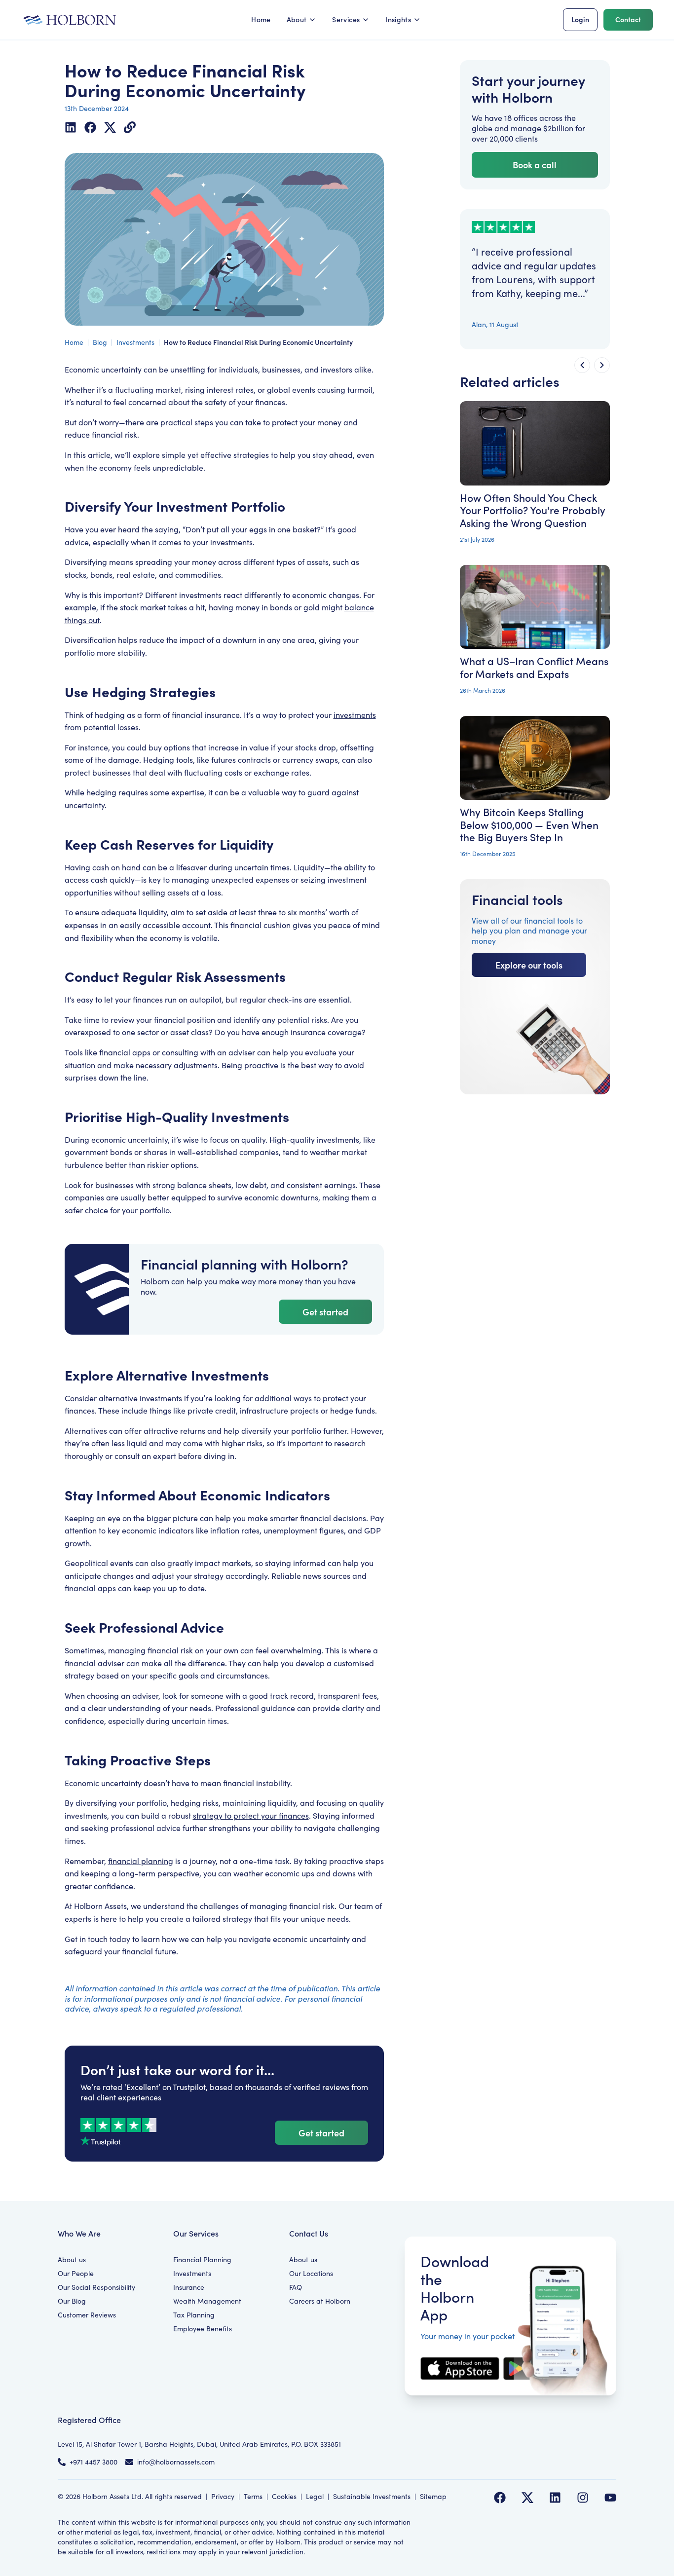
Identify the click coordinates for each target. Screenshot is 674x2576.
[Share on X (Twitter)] (110, 127)
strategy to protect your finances (251, 1815)
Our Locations (311, 2273)
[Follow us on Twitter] (527, 2498)
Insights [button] (398, 19)
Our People (76, 2273)
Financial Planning (202, 2259)
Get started (325, 1312)
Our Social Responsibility (96, 2287)
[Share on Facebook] (90, 127)
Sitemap (433, 2496)
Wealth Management (207, 2301)
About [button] (297, 19)
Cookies (284, 2496)
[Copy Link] (130, 127)
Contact (628, 19)
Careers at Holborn (320, 2301)
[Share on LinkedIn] (71, 127)
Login (580, 19)
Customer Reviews (87, 2315)
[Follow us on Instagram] (583, 2498)
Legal (315, 2496)
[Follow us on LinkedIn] (555, 2498)
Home (261, 19)
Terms (253, 2496)
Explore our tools (529, 965)
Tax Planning (194, 2315)
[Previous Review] (582, 365)
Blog (100, 342)
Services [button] (346, 19)
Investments (135, 342)
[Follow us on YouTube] (610, 2498)
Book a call (535, 165)
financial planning (141, 1861)
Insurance (189, 2287)
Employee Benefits (203, 2329)
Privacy (223, 2496)
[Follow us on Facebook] (500, 2498)
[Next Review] (602, 365)
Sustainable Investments (372, 2496)
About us (72, 2259)
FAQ (296, 2287)
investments (355, 715)
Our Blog (72, 2301)
